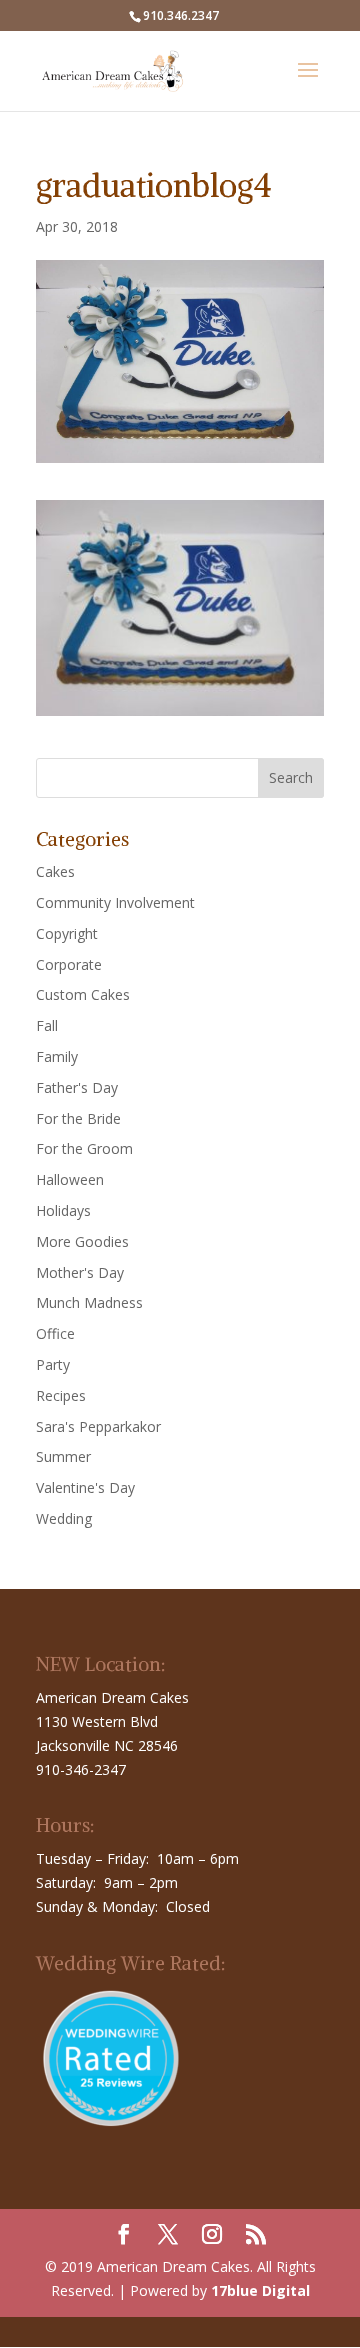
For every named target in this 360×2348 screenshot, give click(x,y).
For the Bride (78, 1118)
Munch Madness (89, 1302)
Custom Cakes (83, 994)
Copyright (67, 933)
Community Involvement (115, 902)
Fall (47, 1025)
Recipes (61, 1395)
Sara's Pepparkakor (98, 1426)
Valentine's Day (85, 1487)
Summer (63, 1456)
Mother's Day (80, 1272)
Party (53, 1364)
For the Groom (84, 1148)
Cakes (55, 871)
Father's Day (77, 1087)
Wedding (64, 1518)
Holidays (63, 1210)
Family (57, 1056)
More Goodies (82, 1241)
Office (55, 1333)
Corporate (69, 964)
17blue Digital (260, 2290)
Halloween (70, 1179)
